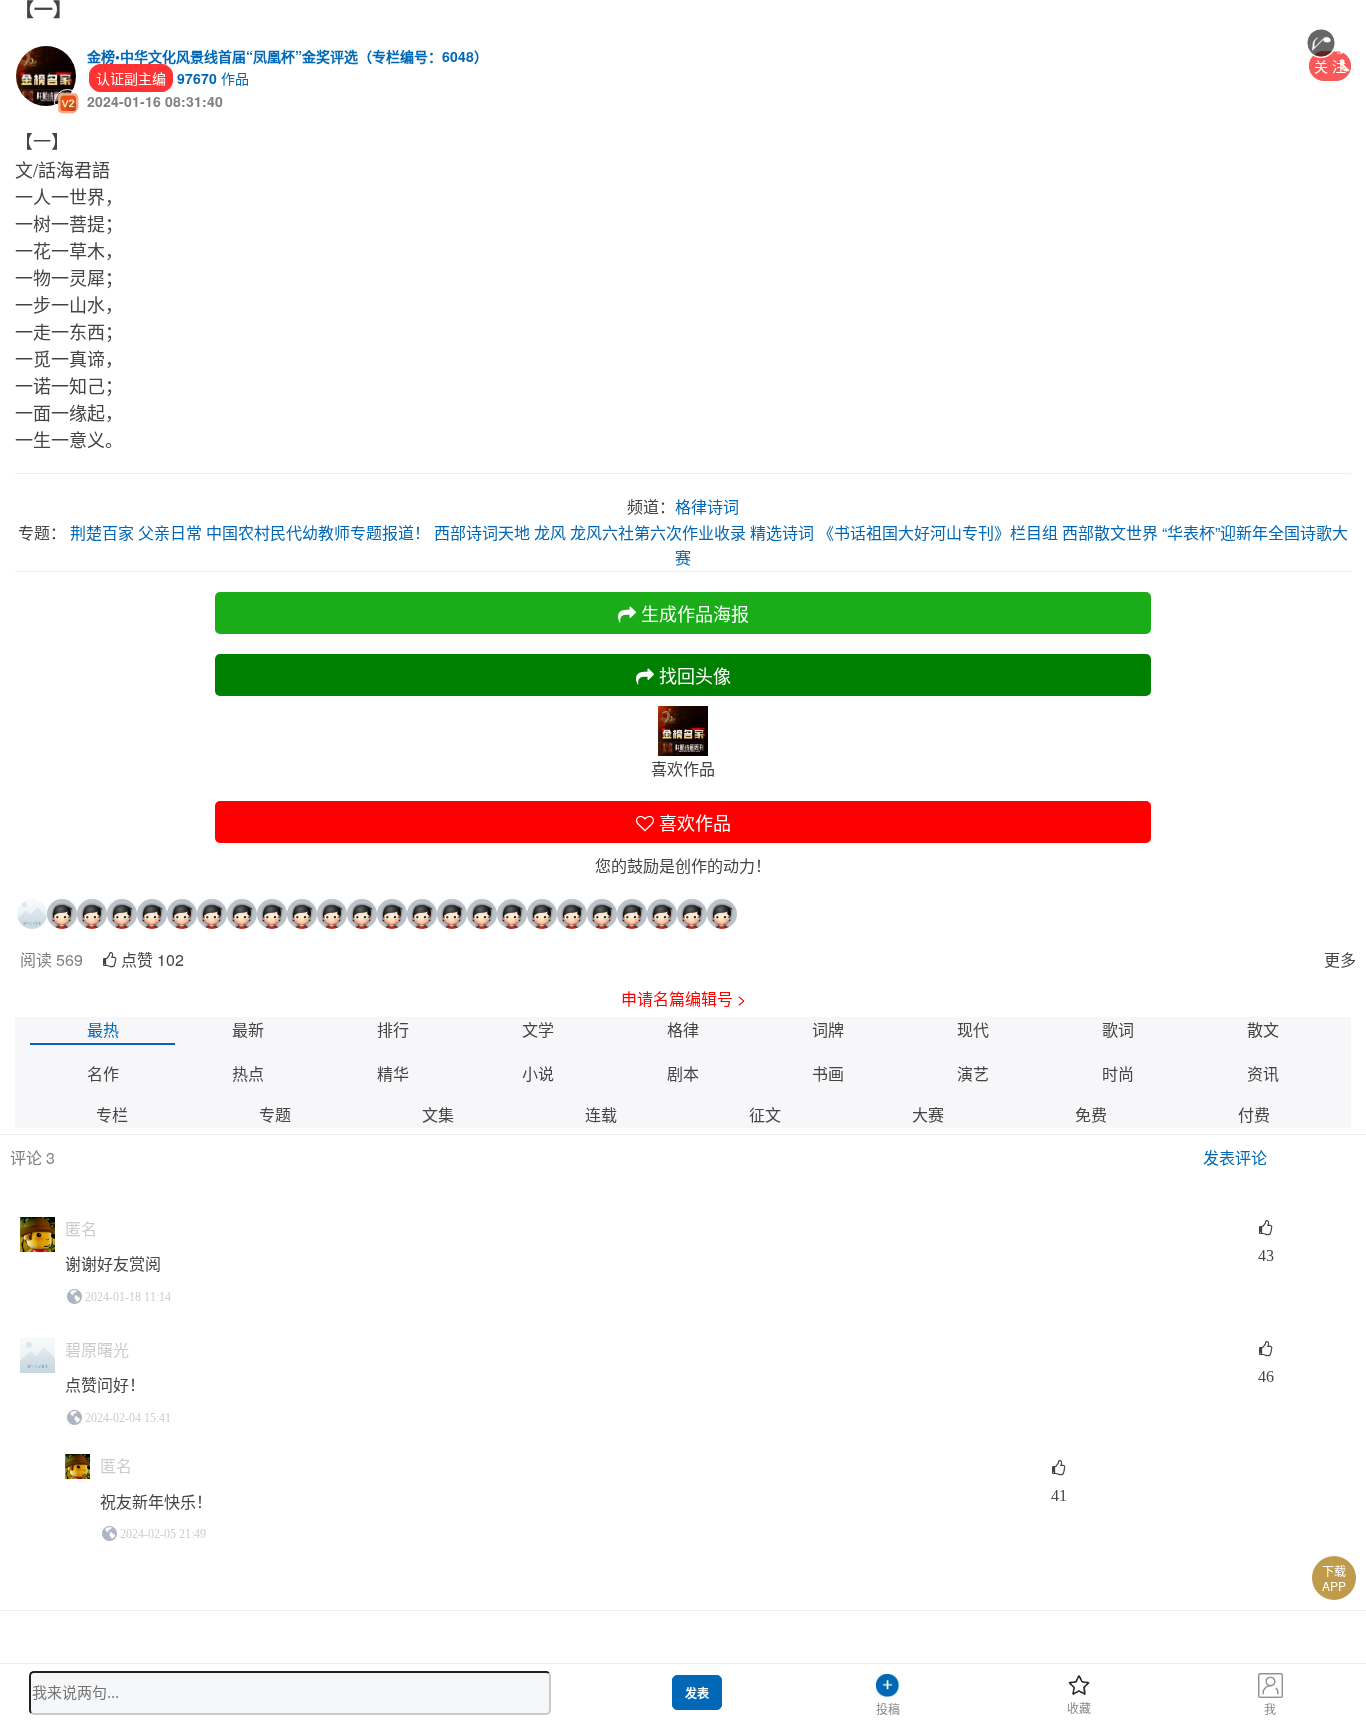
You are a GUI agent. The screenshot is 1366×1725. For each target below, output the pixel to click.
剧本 (683, 1073)
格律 (683, 1029)
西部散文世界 (1110, 532)
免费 (1091, 1114)
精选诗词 (782, 532)
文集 (438, 1114)
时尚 (1118, 1073)
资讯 (1263, 1073)
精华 (393, 1073)
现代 (973, 1029)
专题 (275, 1114)
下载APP (1334, 1578)
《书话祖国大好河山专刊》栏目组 (938, 532)
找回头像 (692, 675)
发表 (697, 1694)
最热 (103, 1029)
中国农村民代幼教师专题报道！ (318, 532)
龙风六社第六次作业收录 (658, 532)
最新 (248, 1029)
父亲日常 (170, 532)
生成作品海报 (692, 613)
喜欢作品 (692, 822)
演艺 (973, 1073)
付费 (1254, 1114)
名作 (103, 1073)
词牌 (828, 1029)
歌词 (1118, 1029)
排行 (393, 1029)
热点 (248, 1073)
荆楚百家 (102, 532)
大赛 (928, 1114)
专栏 (112, 1114)
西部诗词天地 (482, 532)
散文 (1263, 1029)
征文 (765, 1114)
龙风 (550, 532)
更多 (1340, 959)
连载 (601, 1114)
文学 (538, 1029)
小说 (538, 1073)
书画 (828, 1073)
